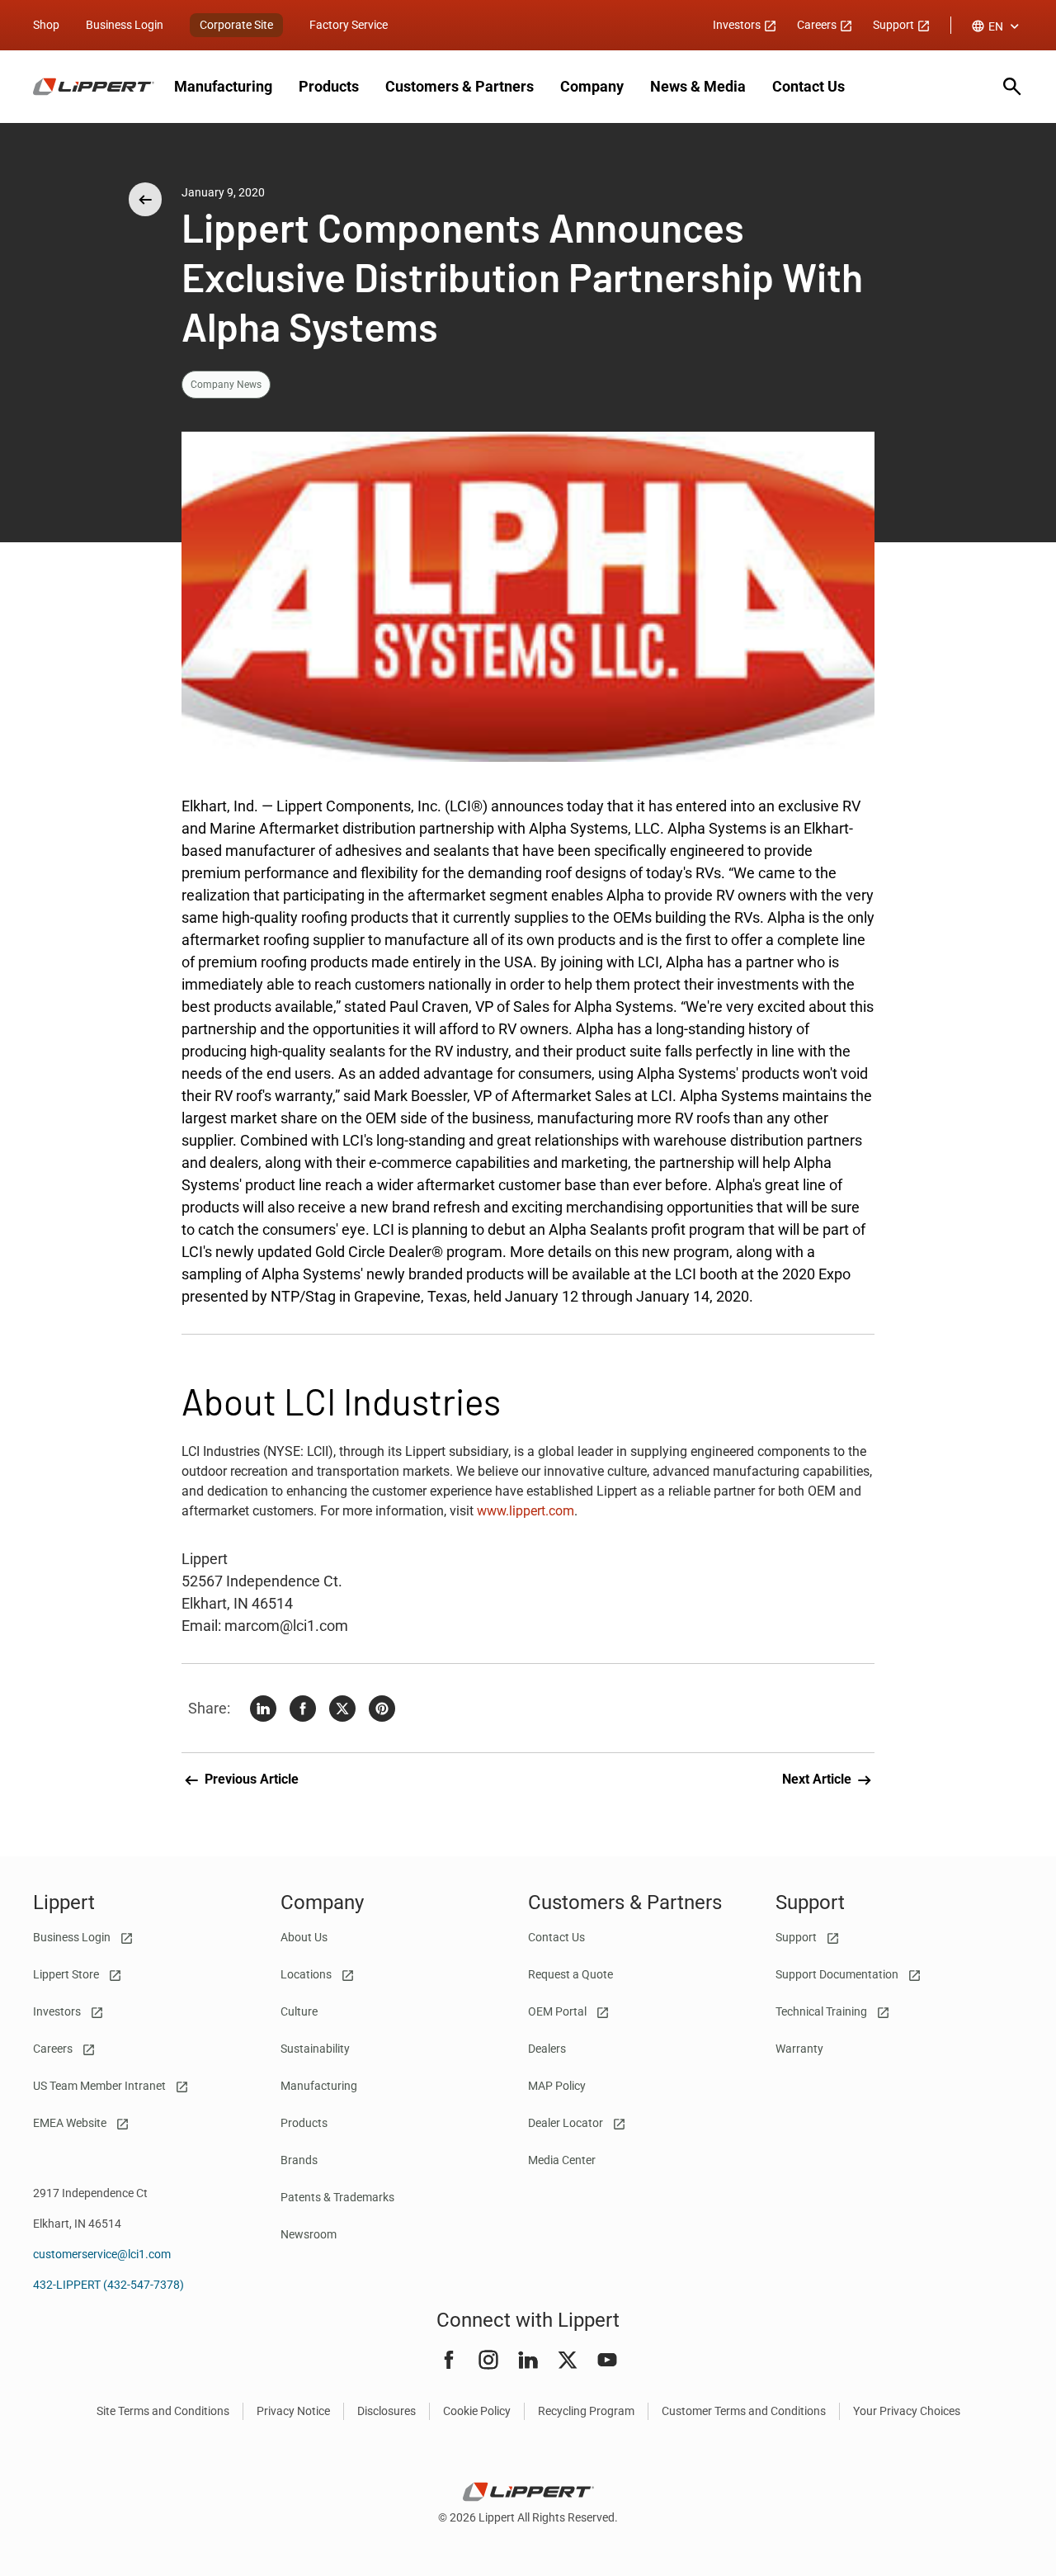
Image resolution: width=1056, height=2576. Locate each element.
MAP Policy (557, 2086)
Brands (299, 2160)
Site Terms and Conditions (163, 2411)
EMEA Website (71, 2123)
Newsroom (309, 2234)
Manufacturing (223, 86)
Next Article (818, 1779)
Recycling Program (586, 2411)
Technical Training (823, 2011)
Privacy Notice (293, 2411)
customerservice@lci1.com (102, 2254)
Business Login (125, 25)
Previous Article (250, 1779)
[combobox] (997, 26)
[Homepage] (94, 87)
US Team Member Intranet (101, 2086)
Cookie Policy (477, 2411)
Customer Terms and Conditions (744, 2411)
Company (592, 86)
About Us (304, 1937)
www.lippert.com (526, 1511)
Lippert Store (67, 1974)
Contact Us (808, 86)
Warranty (799, 2049)
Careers (818, 25)
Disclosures (387, 2411)
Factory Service (349, 25)
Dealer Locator (567, 2123)
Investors (738, 25)
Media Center (562, 2160)
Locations (307, 1974)
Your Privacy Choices (907, 2411)
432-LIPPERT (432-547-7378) (108, 2285)
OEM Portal (559, 2011)
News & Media (698, 86)
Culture (299, 2011)
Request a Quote (570, 1974)
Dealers (547, 2049)
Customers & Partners (460, 86)
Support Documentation (838, 1974)
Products (329, 86)
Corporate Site (236, 25)
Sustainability (315, 2049)
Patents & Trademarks (337, 2197)
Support (895, 25)
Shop (46, 25)
